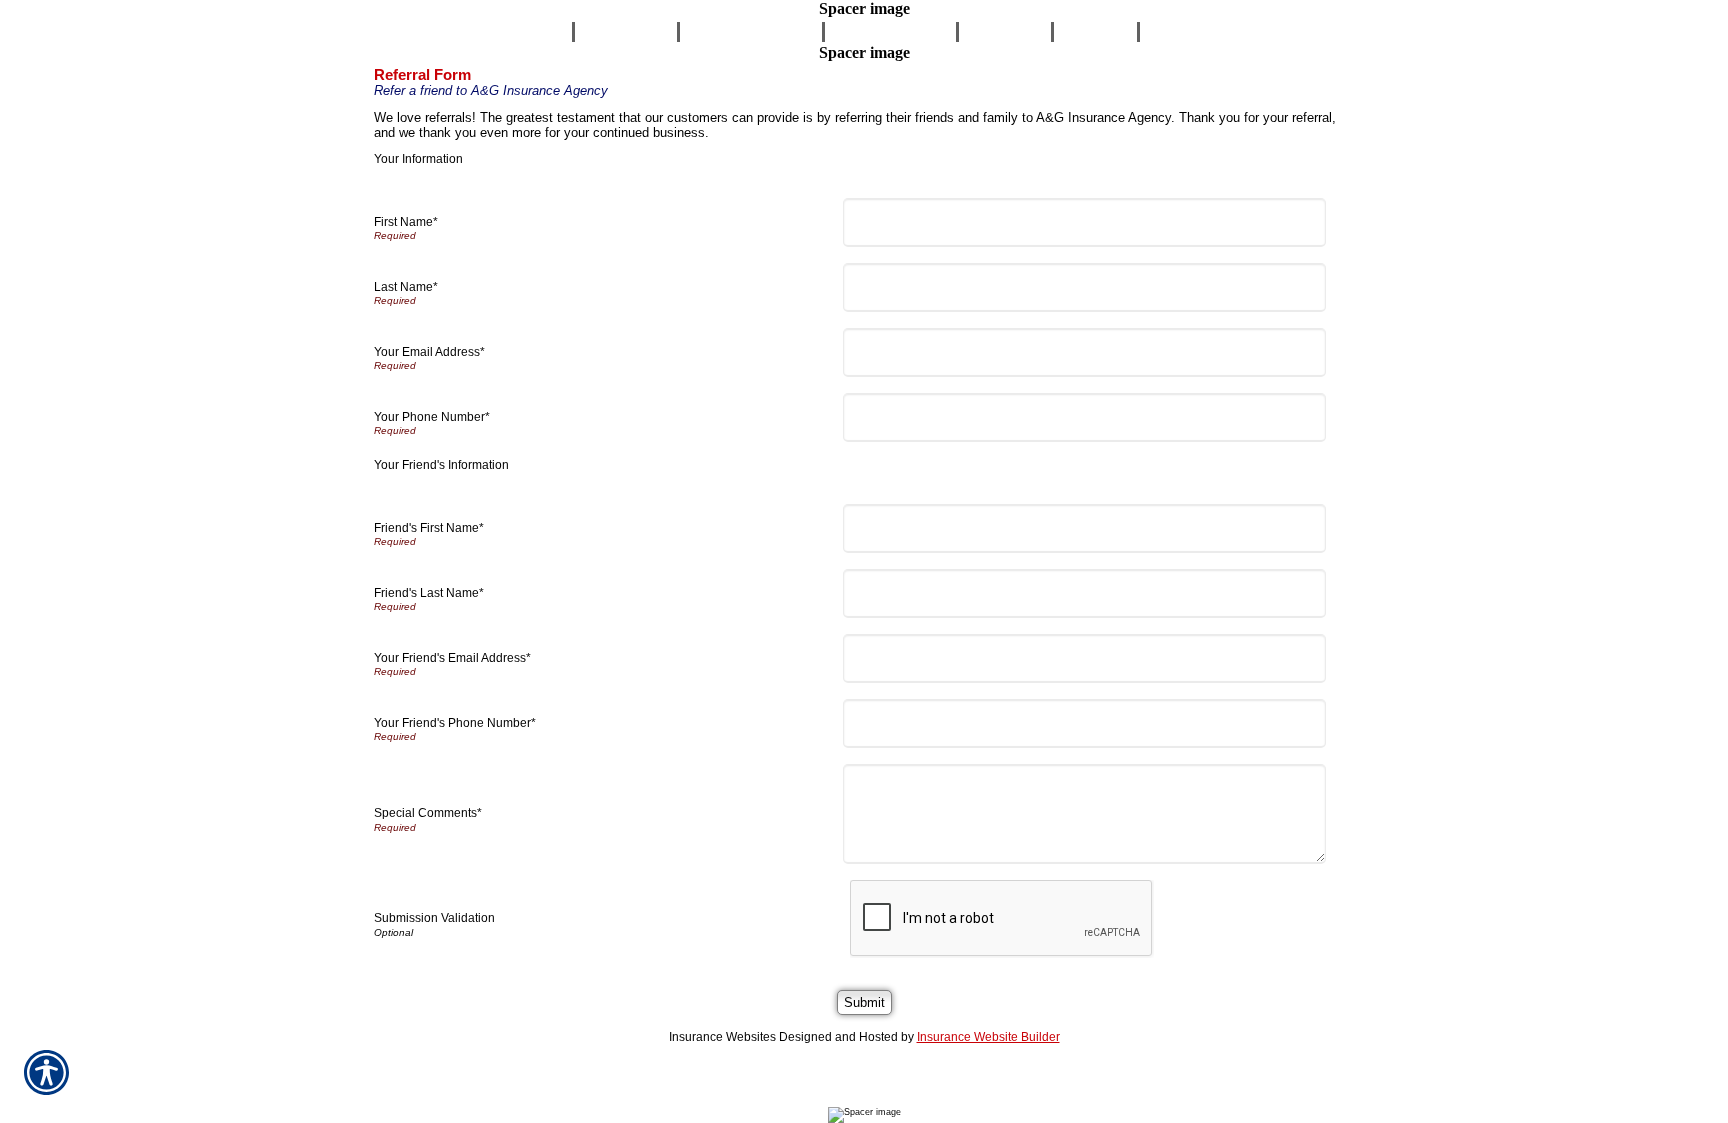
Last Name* (406, 287)
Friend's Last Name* (429, 593)
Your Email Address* (429, 352)
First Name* (406, 222)
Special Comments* (428, 813)
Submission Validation (434, 918)
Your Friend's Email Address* (452, 658)
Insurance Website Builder (988, 1037)
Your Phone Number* (432, 417)
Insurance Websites (722, 1037)
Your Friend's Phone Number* (455, 723)
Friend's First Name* (429, 528)
